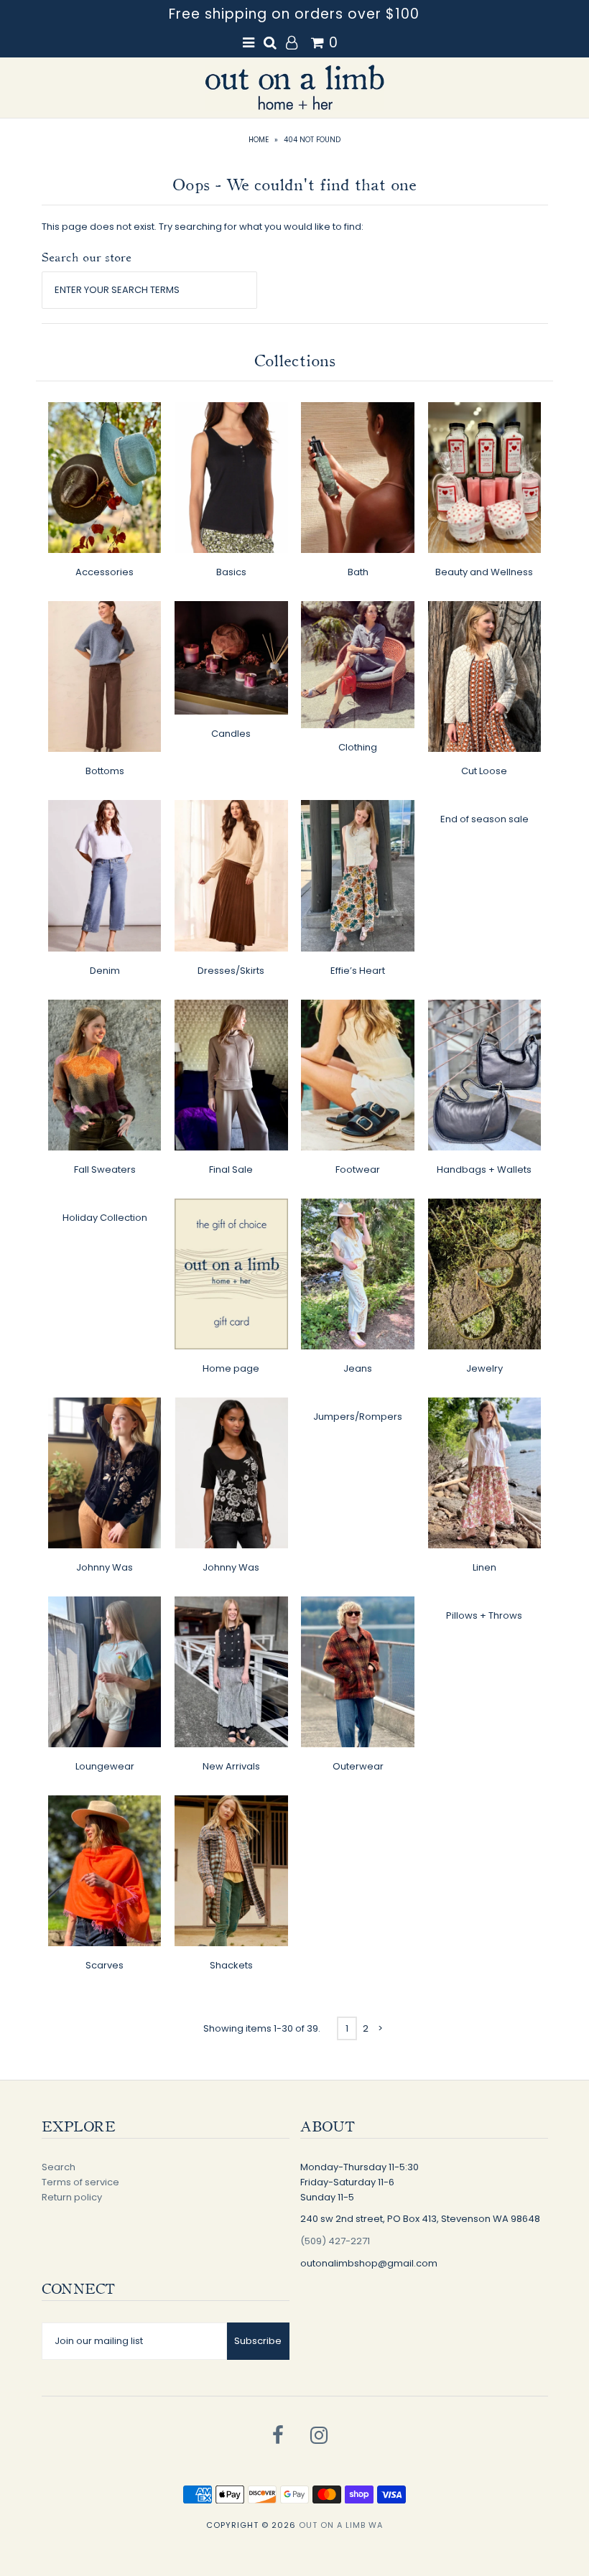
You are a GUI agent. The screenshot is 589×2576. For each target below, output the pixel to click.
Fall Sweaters (105, 1170)
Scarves (105, 1965)
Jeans (358, 1368)
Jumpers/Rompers (358, 1417)
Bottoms (105, 771)
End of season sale (484, 819)
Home (259, 140)
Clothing (358, 747)
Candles (231, 734)
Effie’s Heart (358, 971)
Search (59, 2167)
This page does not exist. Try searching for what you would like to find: (203, 227)
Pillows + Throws (484, 1615)
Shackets (231, 1965)
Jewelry (484, 1368)
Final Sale (231, 1170)
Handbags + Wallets (484, 1170)
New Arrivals (231, 1766)
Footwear (358, 1170)
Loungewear (105, 1766)
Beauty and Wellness (484, 572)
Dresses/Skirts (231, 971)
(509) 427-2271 (335, 2241)
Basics (231, 572)
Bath (358, 572)
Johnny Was (105, 1567)
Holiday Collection (105, 1218)
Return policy (72, 2197)
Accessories (105, 572)
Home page (231, 1368)
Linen (484, 1567)
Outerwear (358, 1766)
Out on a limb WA (341, 2525)
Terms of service (80, 2182)
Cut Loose (484, 771)
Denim (105, 971)
